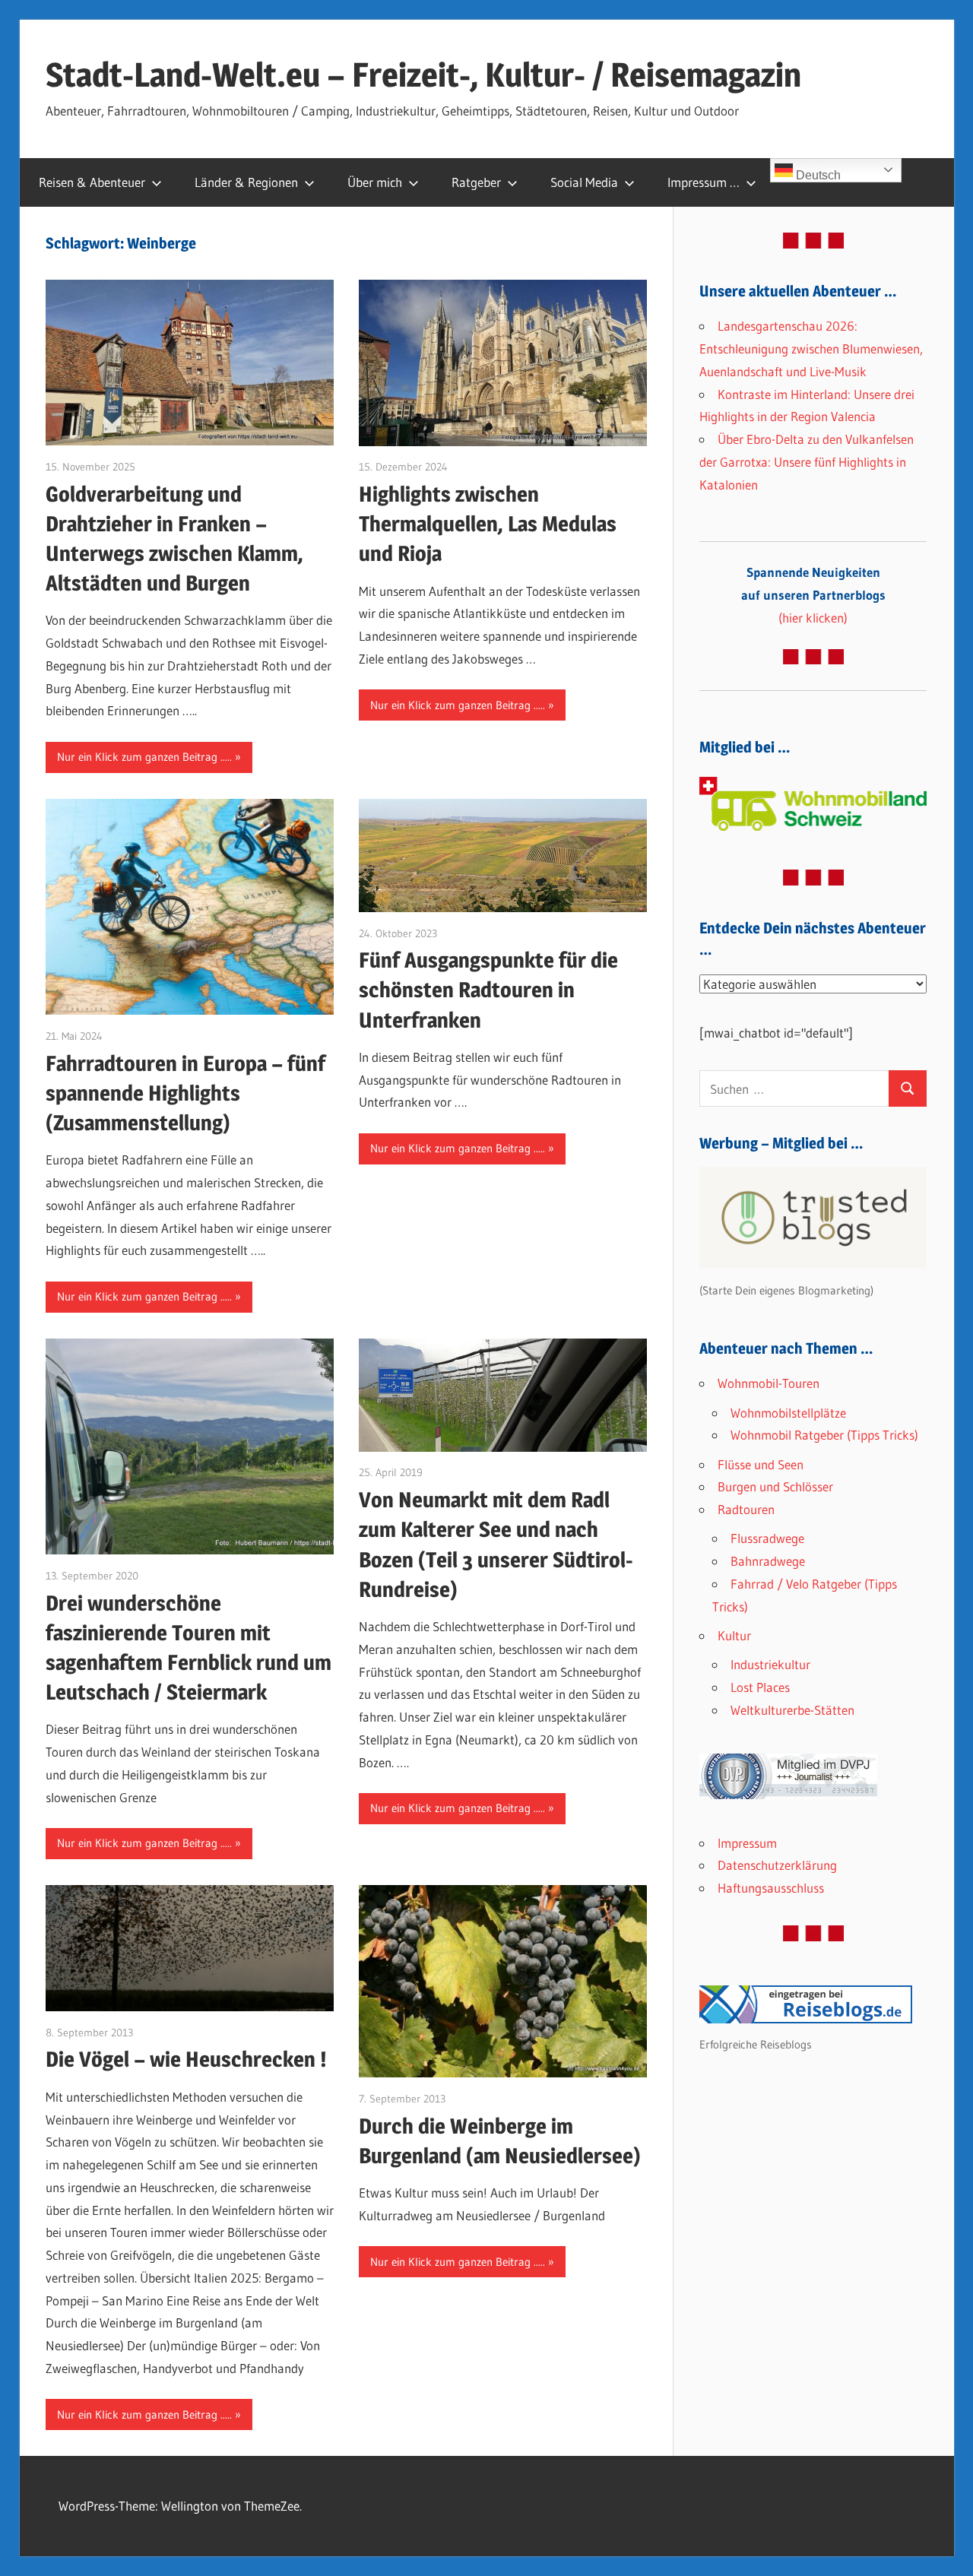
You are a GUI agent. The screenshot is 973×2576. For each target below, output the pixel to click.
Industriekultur (770, 1664)
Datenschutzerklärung (777, 1865)
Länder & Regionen (246, 182)
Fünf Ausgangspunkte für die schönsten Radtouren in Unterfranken (488, 990)
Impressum (747, 1843)
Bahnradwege (768, 1561)
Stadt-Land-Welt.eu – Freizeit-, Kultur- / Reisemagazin (423, 74)
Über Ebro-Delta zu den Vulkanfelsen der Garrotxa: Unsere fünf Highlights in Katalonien (807, 462)
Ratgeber (476, 182)
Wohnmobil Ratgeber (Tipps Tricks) (824, 1435)
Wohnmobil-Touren (769, 1383)
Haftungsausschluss (771, 1888)
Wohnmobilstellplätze (788, 1413)
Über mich (375, 182)
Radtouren (746, 1509)
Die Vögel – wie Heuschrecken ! (186, 2059)
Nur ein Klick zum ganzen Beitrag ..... (144, 757)
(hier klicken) (813, 595)
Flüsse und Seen (761, 1464)
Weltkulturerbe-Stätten (792, 1710)
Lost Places (760, 1687)
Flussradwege (767, 1538)
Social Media (584, 182)
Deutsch (817, 175)
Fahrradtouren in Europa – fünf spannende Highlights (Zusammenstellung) (185, 1093)
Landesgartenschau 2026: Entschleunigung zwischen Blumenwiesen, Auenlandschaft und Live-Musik (811, 349)
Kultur (734, 1635)
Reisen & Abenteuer (92, 182)
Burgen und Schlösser (775, 1486)
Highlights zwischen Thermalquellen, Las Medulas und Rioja (488, 524)
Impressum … (704, 182)
